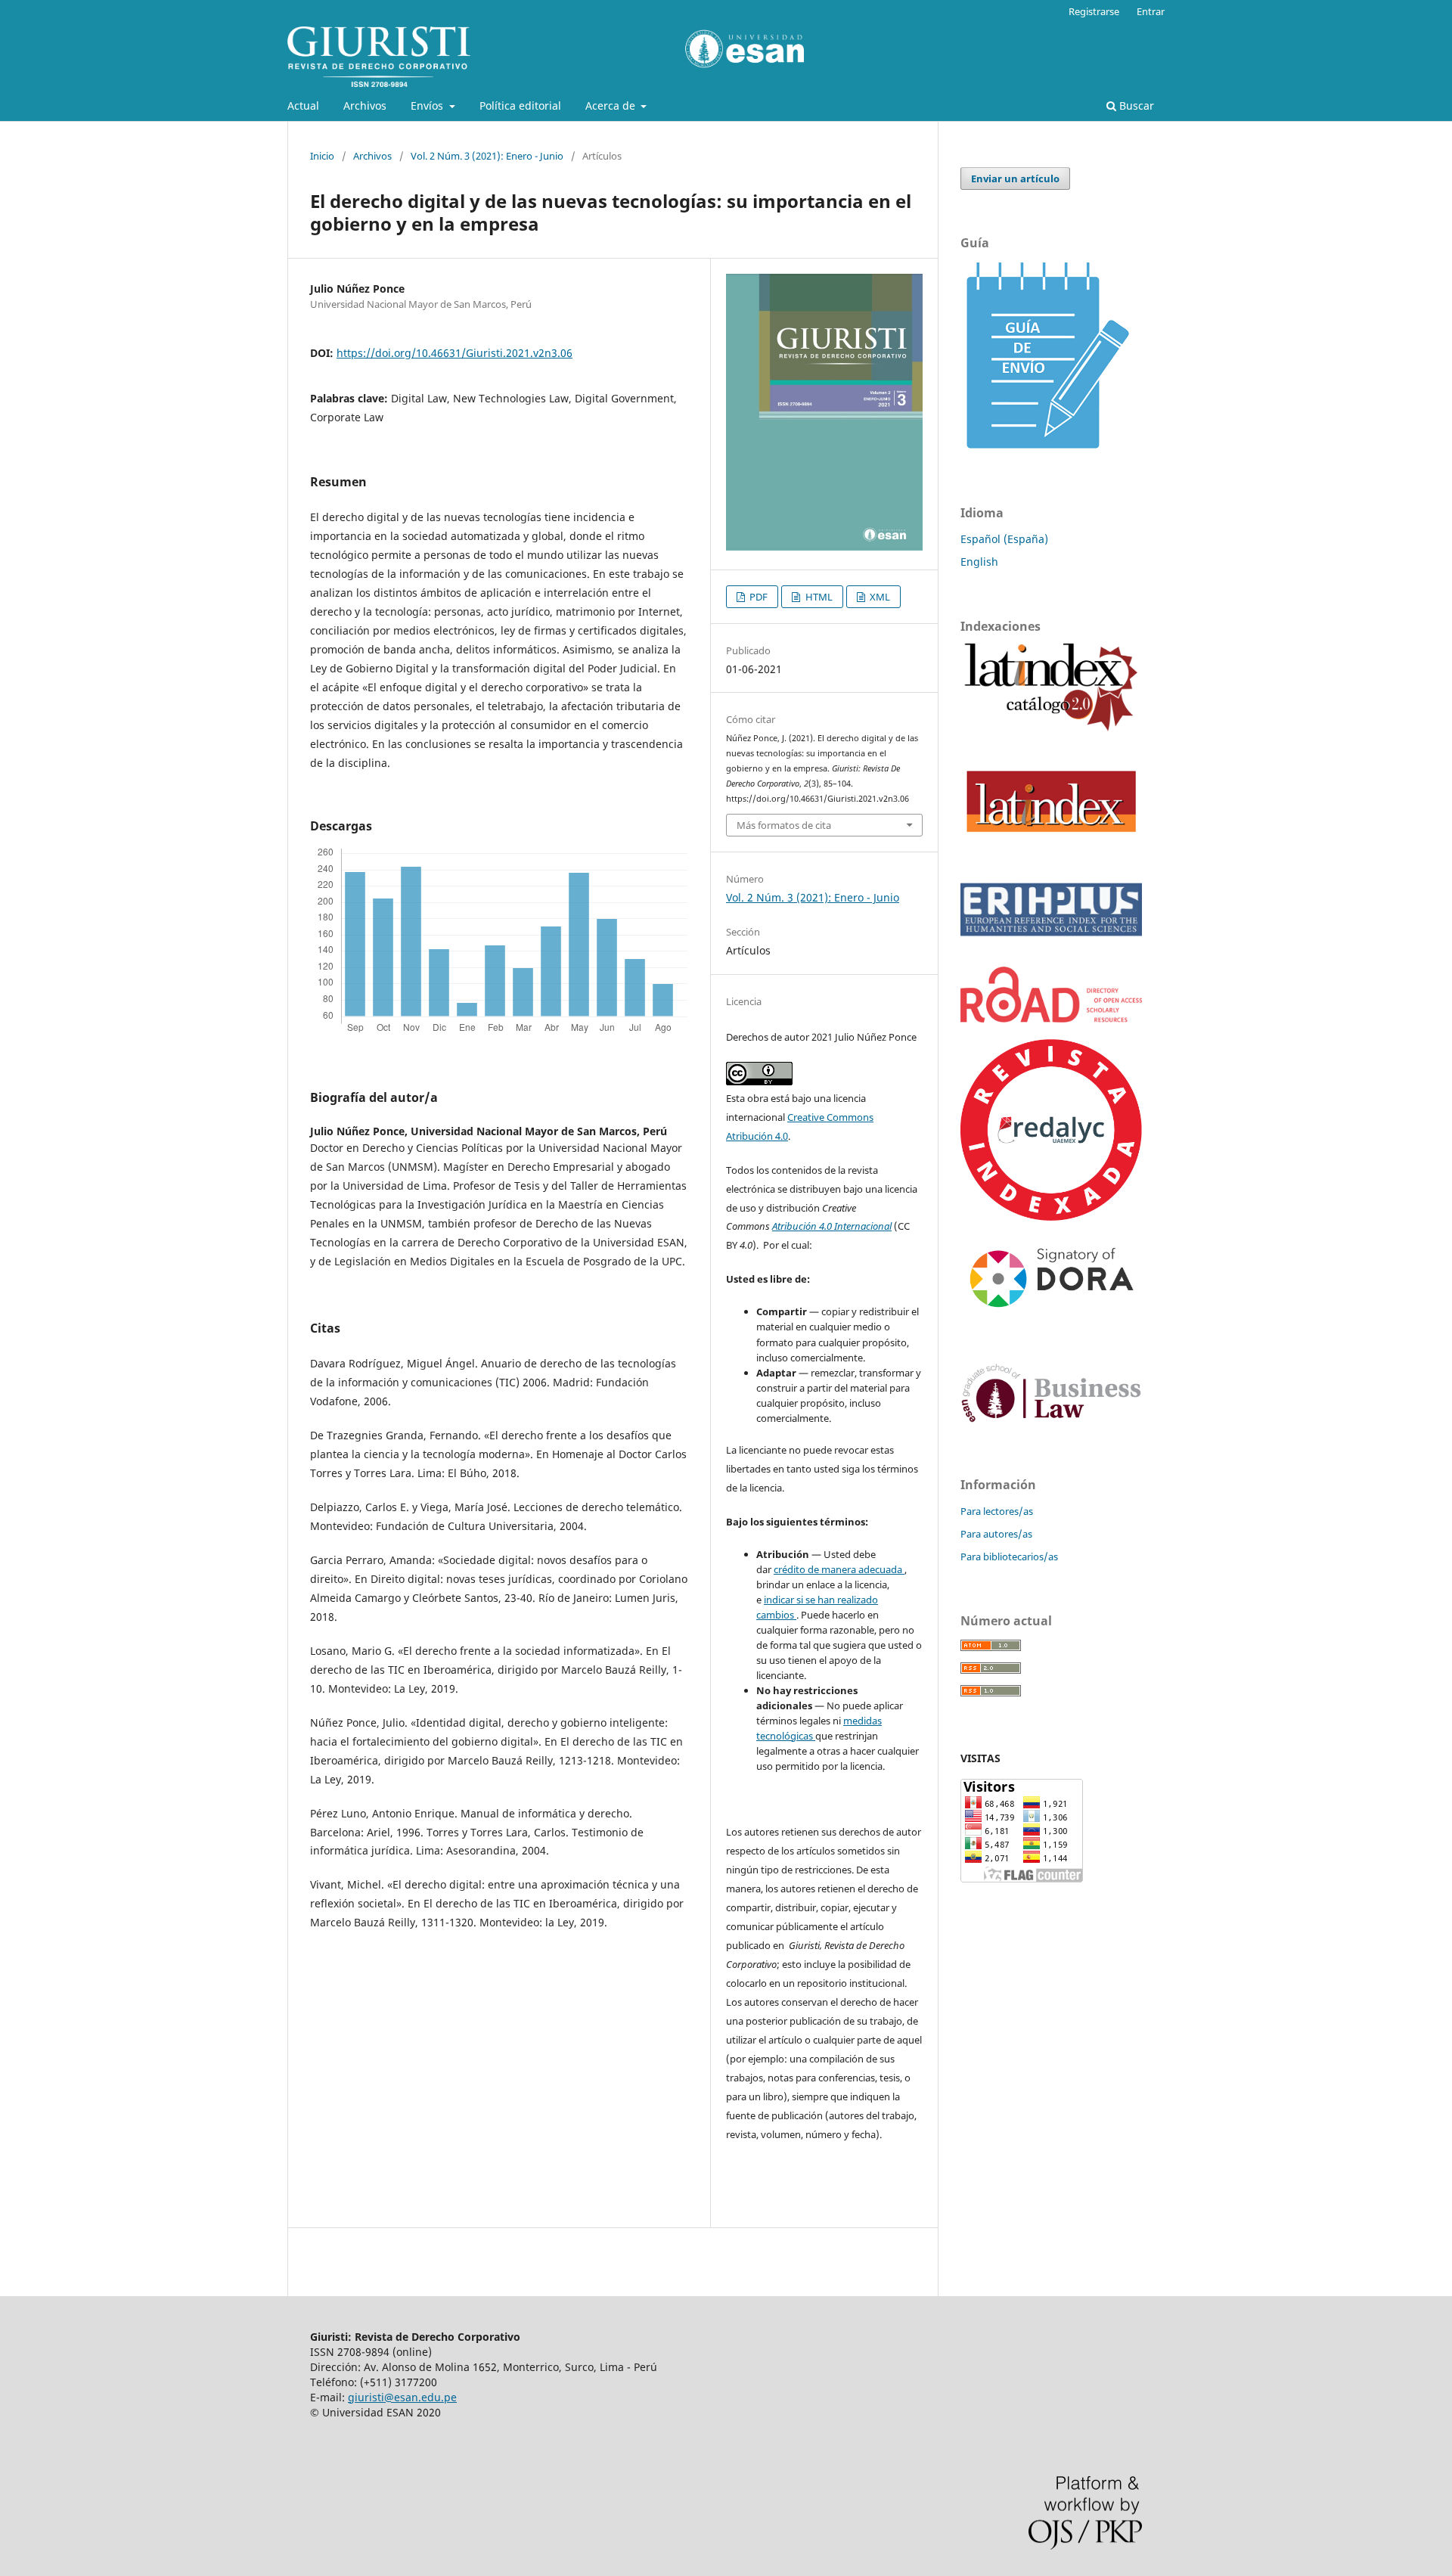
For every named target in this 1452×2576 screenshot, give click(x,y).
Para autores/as (996, 1534)
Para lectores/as (997, 1511)
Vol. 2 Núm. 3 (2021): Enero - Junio (487, 156)
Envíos (428, 106)
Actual (303, 106)
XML (879, 597)
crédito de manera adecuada (839, 1569)
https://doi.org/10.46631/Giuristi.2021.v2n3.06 (455, 353)
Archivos (365, 106)
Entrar (1151, 11)
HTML (818, 597)
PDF (757, 597)
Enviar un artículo (1015, 178)
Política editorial (520, 106)
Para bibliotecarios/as (1009, 1556)
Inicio (322, 156)
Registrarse (1094, 11)
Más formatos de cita (784, 825)
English (979, 562)
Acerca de (612, 106)
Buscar (1135, 106)
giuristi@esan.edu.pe (402, 2397)
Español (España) (1004, 539)
